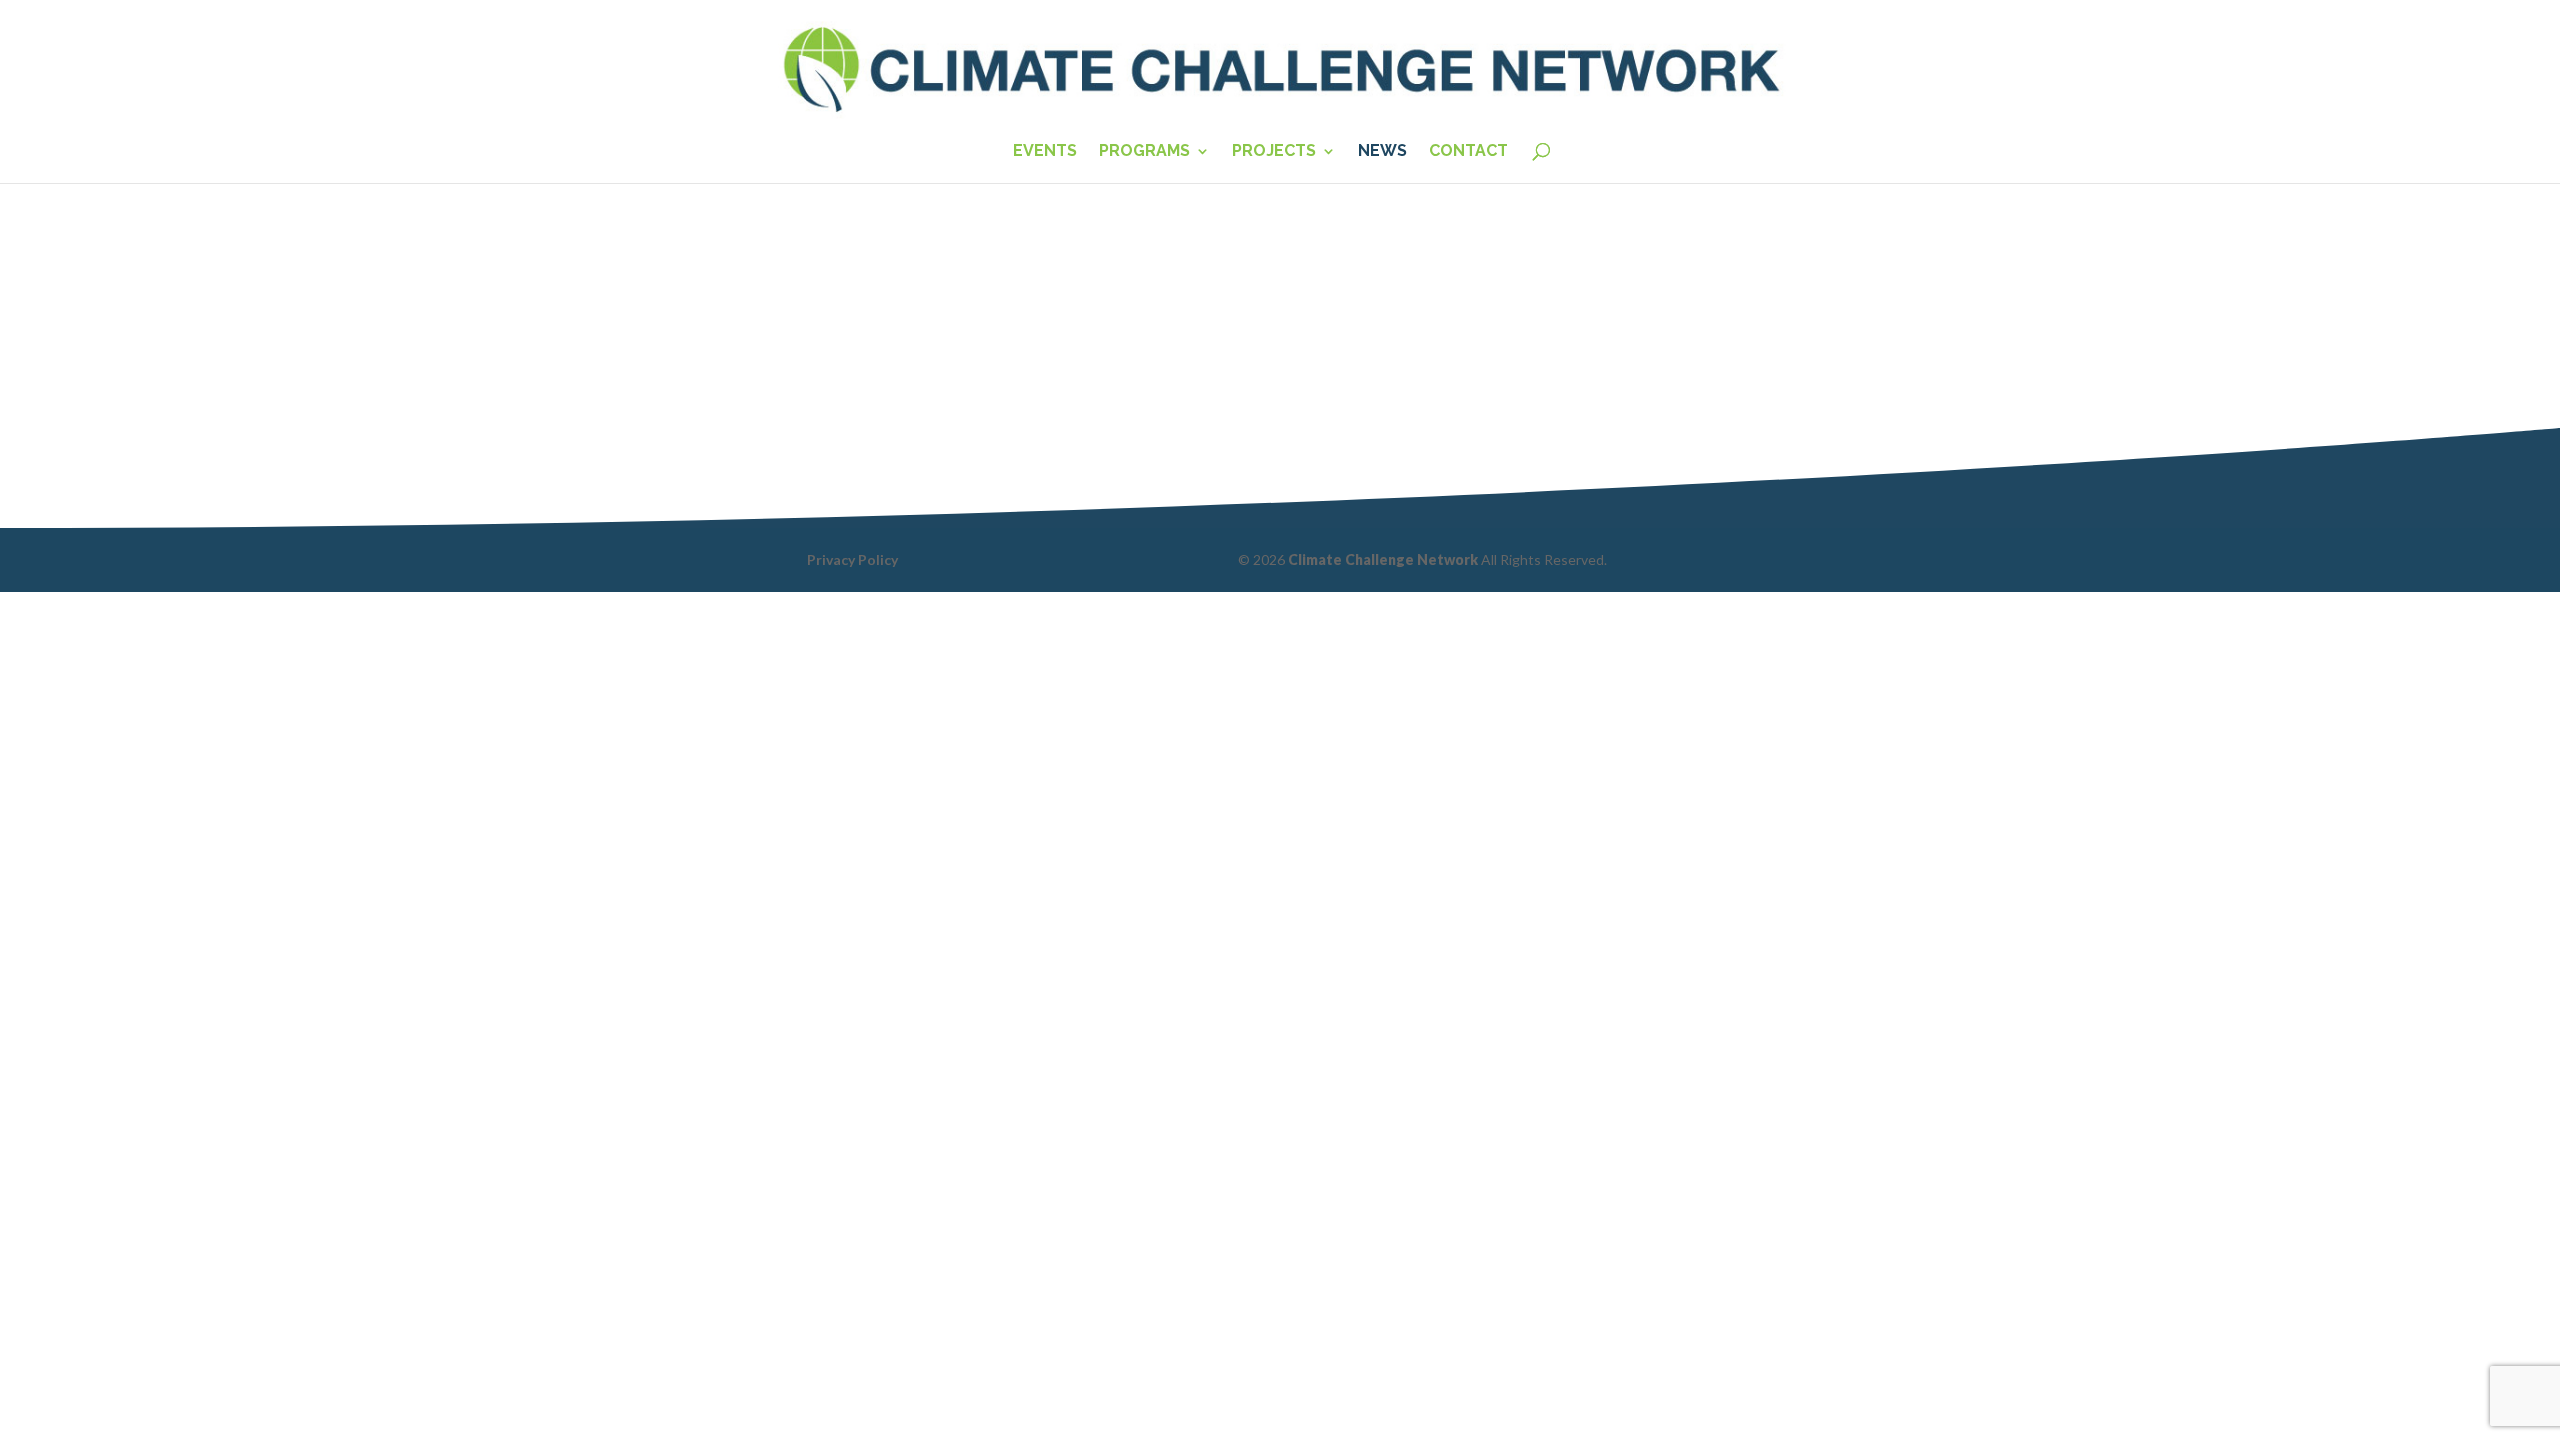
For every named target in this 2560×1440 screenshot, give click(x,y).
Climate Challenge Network (1383, 559)
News (1382, 152)
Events (1045, 152)
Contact (1468, 152)
